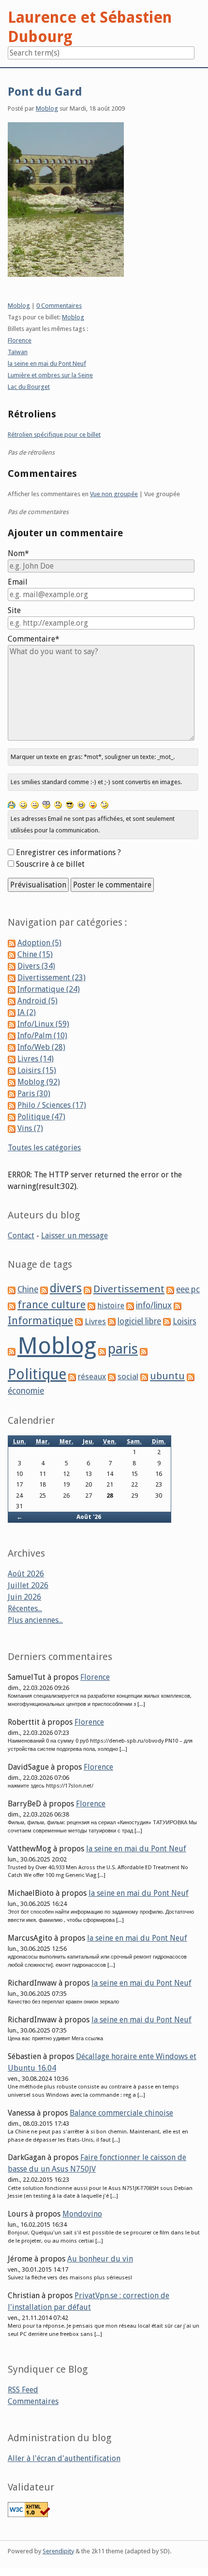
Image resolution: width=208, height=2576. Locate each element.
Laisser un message (74, 1236)
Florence (20, 340)
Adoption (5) (39, 943)
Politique (37, 1374)
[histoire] (91, 1306)
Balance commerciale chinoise (121, 2113)
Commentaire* (34, 639)
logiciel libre (139, 1321)
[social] (112, 1377)
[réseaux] (72, 1377)
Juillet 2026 (28, 1585)
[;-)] (104, 804)
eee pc (188, 1289)
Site (14, 610)
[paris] (102, 1351)
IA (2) (27, 1012)
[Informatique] (178, 1306)
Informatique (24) (49, 989)
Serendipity (58, 2551)
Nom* (18, 553)
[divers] (44, 1290)
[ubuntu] (144, 1377)
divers (66, 1288)
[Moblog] (12, 1351)
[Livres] (79, 1322)
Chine (28, 1289)
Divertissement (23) (52, 978)
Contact (21, 1236)
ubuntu (167, 1376)
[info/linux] (130, 1306)
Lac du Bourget (29, 387)
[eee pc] (170, 1290)
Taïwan (18, 352)
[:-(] (58, 804)
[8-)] (70, 804)
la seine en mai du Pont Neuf (47, 364)
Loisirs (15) (37, 1070)
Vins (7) (30, 1128)
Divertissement (129, 1289)
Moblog (47, 108)
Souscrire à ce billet (50, 864)
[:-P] (93, 804)
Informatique (40, 1321)
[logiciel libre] (112, 1322)
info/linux (154, 1305)
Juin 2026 (24, 1597)
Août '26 (89, 1517)
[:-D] (81, 804)
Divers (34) (36, 966)
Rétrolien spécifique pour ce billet (54, 435)
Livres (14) (36, 1059)
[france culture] (12, 1306)
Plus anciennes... (35, 1620)
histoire (111, 1306)
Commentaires (33, 2401)
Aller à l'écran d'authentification (64, 2458)
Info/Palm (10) (42, 1036)
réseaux (92, 1377)
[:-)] (23, 804)
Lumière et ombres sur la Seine (50, 375)
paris (123, 1349)
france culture (52, 1305)
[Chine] (12, 1290)
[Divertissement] (88, 1290)
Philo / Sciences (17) (52, 1105)
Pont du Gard (45, 92)
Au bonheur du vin (100, 2259)
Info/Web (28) (41, 1047)
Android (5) (37, 1001)
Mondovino (82, 2214)
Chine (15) (35, 954)
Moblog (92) (39, 1082)
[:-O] (46, 804)
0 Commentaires (59, 306)
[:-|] (35, 804)
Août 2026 (26, 1574)
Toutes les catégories (44, 1148)
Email (18, 582)
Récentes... (25, 1609)
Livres (95, 1321)
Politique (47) (41, 1117)
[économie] (191, 1377)
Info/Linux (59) (43, 1024)
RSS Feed (23, 2390)
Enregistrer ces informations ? (68, 852)
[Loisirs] (167, 1322)
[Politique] (144, 1351)
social (128, 1376)
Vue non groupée (114, 494)
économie (26, 1391)
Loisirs (185, 1321)
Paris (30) (34, 1094)
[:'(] (12, 804)
